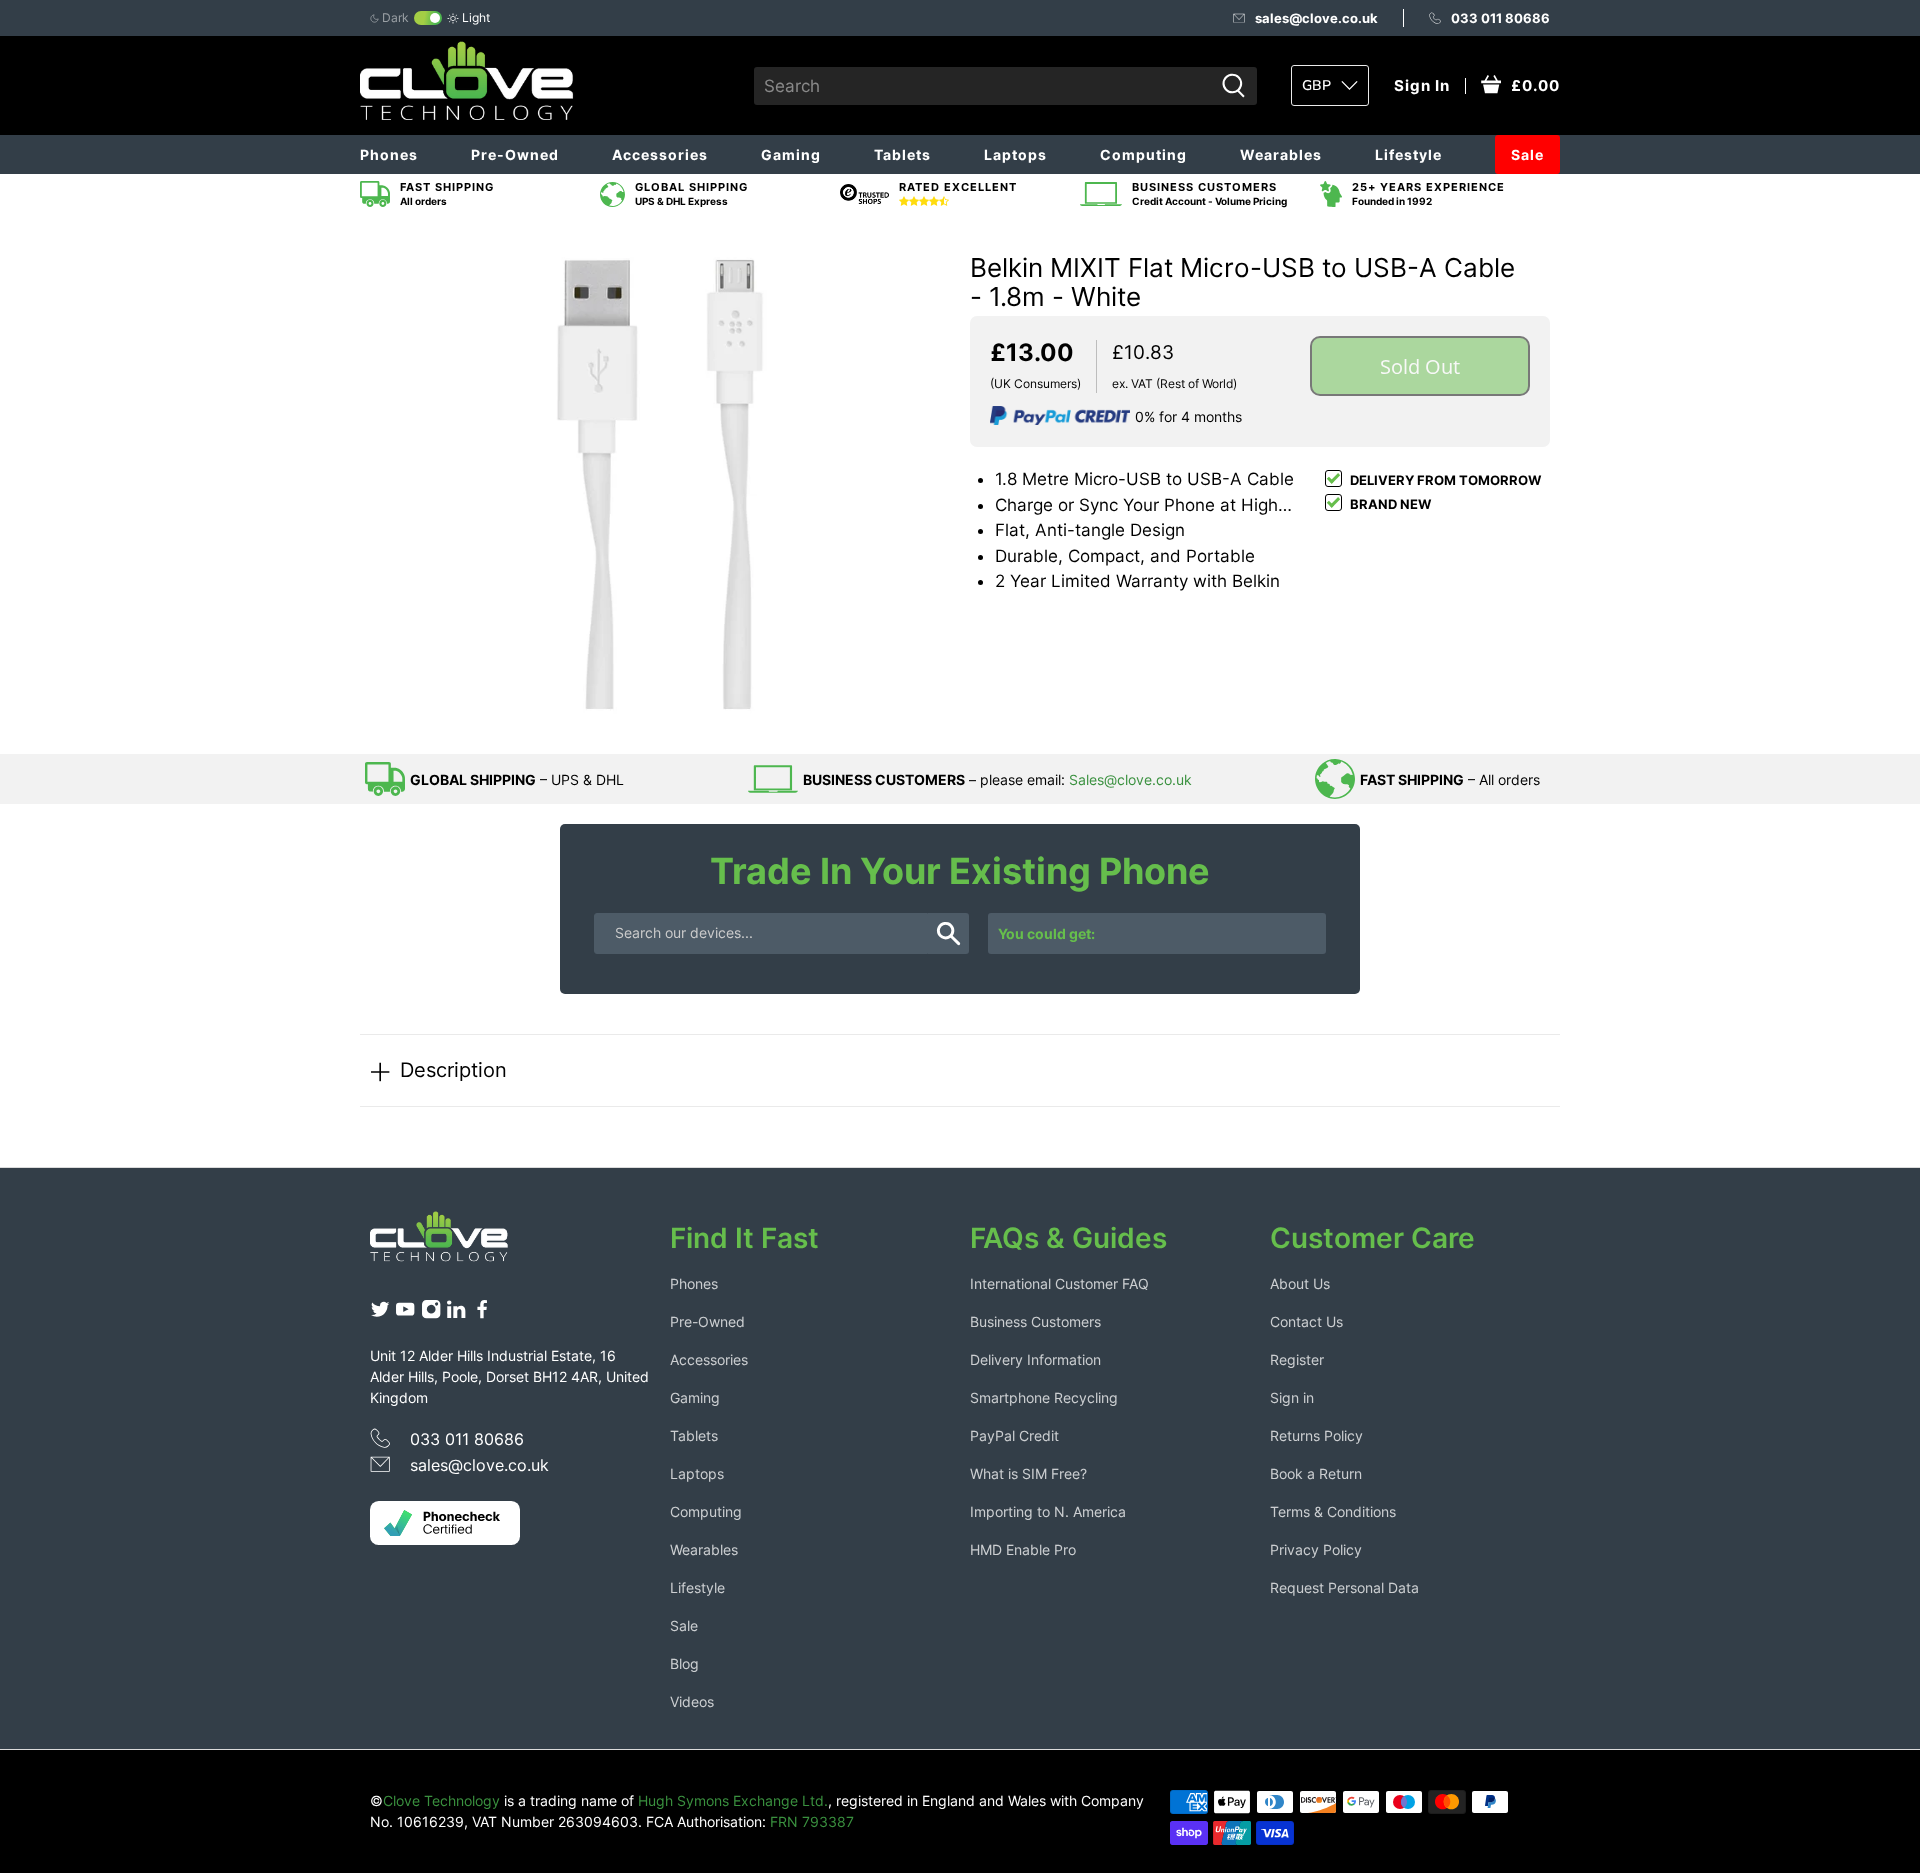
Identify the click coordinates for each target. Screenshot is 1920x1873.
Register (1297, 1359)
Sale (1527, 154)
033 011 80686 (1500, 18)
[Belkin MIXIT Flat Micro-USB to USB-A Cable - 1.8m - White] (660, 484)
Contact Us (1306, 1321)
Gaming (791, 154)
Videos (692, 1701)
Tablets (902, 154)
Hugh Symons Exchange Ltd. (733, 1800)
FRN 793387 (812, 1821)
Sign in (1292, 1397)
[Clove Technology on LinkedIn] (456, 1314)
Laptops (1015, 154)
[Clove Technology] (454, 1244)
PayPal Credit (1014, 1435)
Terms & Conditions (1333, 1511)
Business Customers (1035, 1321)
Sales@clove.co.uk (1130, 779)
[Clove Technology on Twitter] (380, 1314)
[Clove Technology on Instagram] (431, 1314)
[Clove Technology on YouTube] (405, 1314)
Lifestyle (1408, 154)
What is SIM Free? (1028, 1473)
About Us (1300, 1283)
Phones (389, 154)
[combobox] (983, 86)
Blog (684, 1663)
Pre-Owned (515, 154)
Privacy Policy (1316, 1549)
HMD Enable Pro (1023, 1549)
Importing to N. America (1048, 1511)
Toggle (428, 18)
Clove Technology (441, 1800)
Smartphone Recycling (1044, 1397)
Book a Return (1316, 1473)
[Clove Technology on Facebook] (482, 1314)
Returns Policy (1316, 1435)
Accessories (660, 154)
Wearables (1281, 154)
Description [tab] (453, 1069)
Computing (1143, 154)
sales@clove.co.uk (1316, 18)
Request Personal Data (1344, 1587)
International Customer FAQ (1059, 1283)
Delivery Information (1035, 1359)
